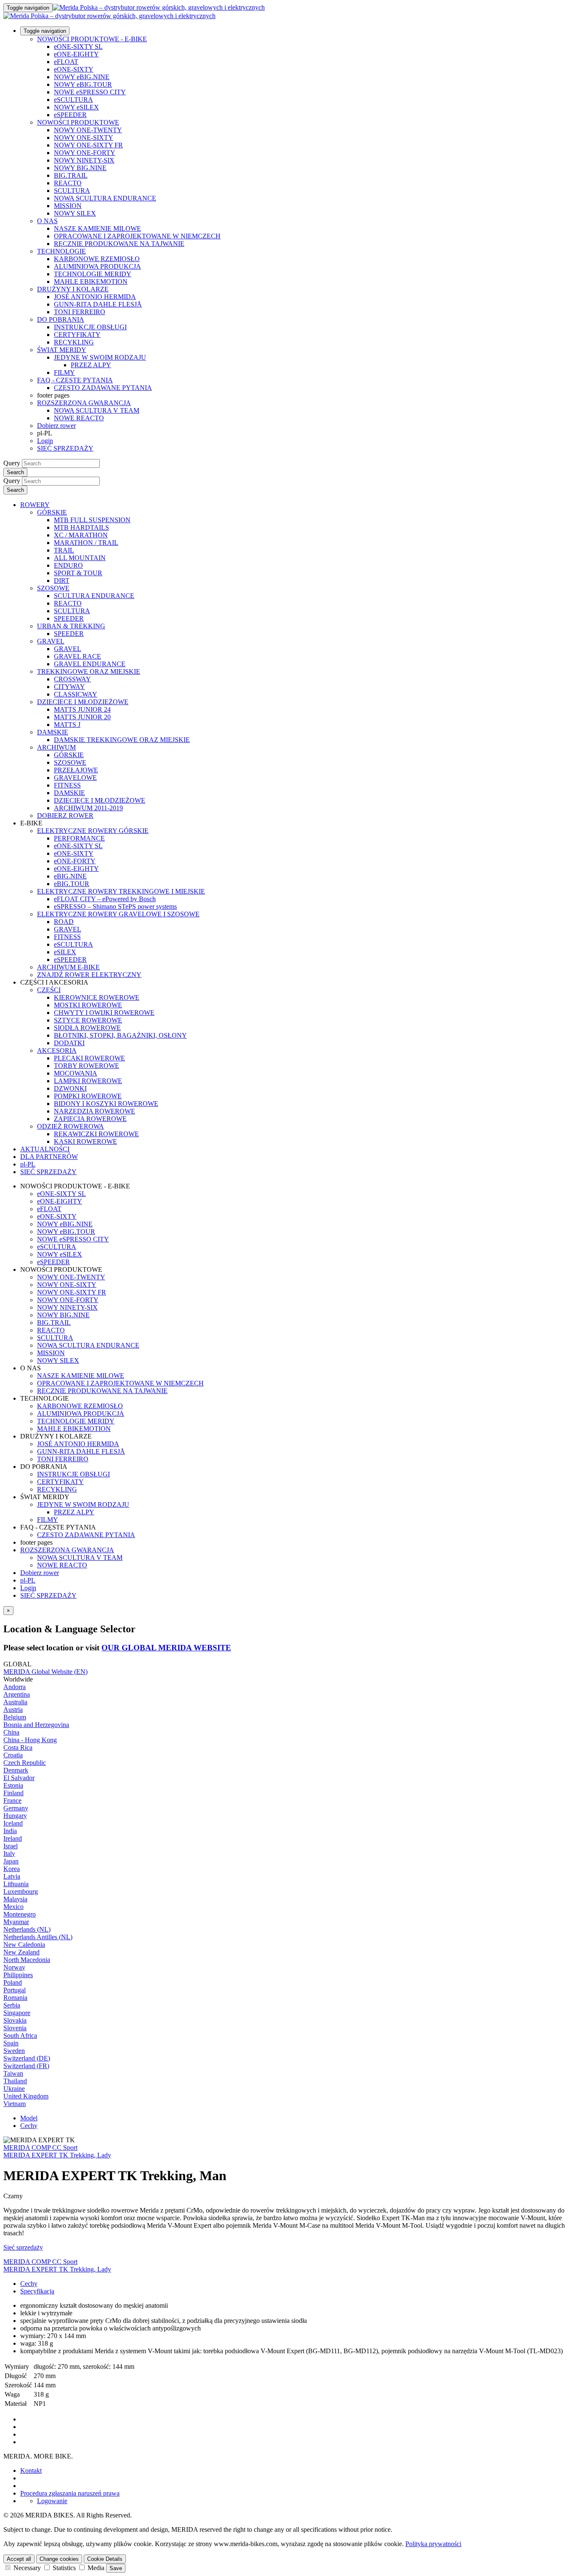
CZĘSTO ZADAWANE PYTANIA (103, 388)
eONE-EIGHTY (76, 54)
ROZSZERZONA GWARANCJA (84, 403)
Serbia (12, 2005)
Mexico (13, 1907)
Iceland (13, 1823)
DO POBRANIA (61, 319)
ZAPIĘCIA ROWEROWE (90, 1119)
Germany (16, 1808)
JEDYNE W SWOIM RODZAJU (100, 357)
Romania (15, 1998)
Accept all (19, 2559)
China (11, 1732)
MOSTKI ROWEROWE (88, 1005)
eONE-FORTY (75, 861)
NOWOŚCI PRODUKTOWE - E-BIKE (92, 39)
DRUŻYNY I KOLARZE (73, 289)
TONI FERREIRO (80, 312)
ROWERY (35, 505)
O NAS (47, 221)
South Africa (20, 2035)
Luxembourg (21, 1891)
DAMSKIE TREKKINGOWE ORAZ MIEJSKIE (122, 740)
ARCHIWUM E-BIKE (68, 967)
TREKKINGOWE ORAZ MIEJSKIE (89, 671)
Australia (15, 1702)
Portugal (15, 1990)
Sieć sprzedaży (23, 2247)
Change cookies (59, 2559)
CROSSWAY (72, 679)
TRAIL (64, 550)
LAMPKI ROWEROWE (88, 1081)
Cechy (29, 2126)
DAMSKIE (53, 732)
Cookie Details (105, 2559)
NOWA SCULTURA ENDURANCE (105, 198)
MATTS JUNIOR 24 (82, 709)
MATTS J (67, 725)
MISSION (68, 206)
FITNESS (67, 785)
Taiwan (13, 2073)
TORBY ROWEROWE (87, 1066)
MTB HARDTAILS (81, 527)
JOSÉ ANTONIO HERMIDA (95, 297)
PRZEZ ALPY (91, 365)
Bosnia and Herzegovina (36, 1725)
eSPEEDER (70, 115)
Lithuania (16, 1884)
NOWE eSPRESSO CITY (90, 92)
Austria (13, 1710)
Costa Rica (18, 1747)
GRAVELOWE (75, 778)
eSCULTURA (73, 100)
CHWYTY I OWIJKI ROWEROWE (104, 1013)
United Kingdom (26, 2096)
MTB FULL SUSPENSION (92, 520)
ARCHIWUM (56, 747)
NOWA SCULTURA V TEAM (97, 410)
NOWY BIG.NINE (80, 168)
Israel (11, 1846)
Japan (11, 1861)
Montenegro (20, 1914)
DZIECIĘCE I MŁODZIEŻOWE (83, 702)
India (10, 1831)
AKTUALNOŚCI (45, 1149)
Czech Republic (25, 1763)
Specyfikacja (37, 2291)
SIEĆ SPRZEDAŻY (65, 448)
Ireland (13, 1838)
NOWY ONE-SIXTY (84, 137)
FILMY (64, 372)
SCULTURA (72, 191)
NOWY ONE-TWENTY (88, 130)
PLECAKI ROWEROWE (89, 1058)
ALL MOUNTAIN (80, 558)
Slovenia (15, 2028)
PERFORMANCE (79, 838)
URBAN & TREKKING (71, 626)
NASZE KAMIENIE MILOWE (97, 228)
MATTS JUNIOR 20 (82, 717)
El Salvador (19, 1778)
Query (12, 463)
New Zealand (21, 1952)
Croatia (13, 1755)
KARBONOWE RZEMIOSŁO (97, 259)
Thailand (15, 2081)
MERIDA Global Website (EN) (45, 1672)
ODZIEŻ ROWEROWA (71, 1126)
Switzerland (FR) (26, 2066)
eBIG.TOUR (72, 884)
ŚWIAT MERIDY (62, 350)
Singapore (17, 2013)
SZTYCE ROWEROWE (88, 1020)
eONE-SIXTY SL (78, 47)
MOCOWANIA (76, 1073)
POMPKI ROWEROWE (88, 1096)
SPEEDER (69, 618)
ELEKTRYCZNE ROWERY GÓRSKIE (93, 831)
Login (45, 441)
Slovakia (15, 2020)
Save (116, 2568)
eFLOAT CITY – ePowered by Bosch (105, 899)
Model (29, 2118)
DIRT (62, 581)
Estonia (13, 1785)
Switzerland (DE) (27, 2058)
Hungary (15, 1816)
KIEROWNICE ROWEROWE (97, 997)
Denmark (16, 1770)
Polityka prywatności (433, 2544)
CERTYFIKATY (77, 335)
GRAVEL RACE (77, 656)
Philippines (18, 1975)
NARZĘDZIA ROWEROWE (95, 1111)
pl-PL (28, 1580)
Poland (13, 1982)
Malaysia (15, 1899)
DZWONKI (70, 1088)
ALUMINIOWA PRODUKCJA (97, 266)
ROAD (64, 922)
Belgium (15, 1717)
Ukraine (14, 2089)
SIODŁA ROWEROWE (87, 1028)
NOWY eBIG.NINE (82, 77)
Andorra (15, 1687)
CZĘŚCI (49, 990)
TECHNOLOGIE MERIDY (93, 274)
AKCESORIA (57, 1050)
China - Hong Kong (30, 1740)
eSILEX (65, 952)
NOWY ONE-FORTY (85, 153)
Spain (11, 2043)
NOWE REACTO (79, 418)
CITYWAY (69, 687)
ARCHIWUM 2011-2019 (88, 808)
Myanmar (16, 1922)
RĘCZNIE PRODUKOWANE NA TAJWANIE (119, 244)
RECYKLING (74, 342)
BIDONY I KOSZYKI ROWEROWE (106, 1104)
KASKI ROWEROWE (85, 1141)
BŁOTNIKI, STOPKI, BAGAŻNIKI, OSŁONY (120, 1035)
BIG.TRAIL (71, 175)
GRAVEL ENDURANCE (90, 664)
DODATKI (69, 1043)
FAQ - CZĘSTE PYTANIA (75, 380)
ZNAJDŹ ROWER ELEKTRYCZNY (89, 975)
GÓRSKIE (52, 512)
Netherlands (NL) (27, 1929)
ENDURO (68, 565)
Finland (13, 1793)
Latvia (12, 1876)
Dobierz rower (56, 426)
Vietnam (15, 2104)
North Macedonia (27, 1960)
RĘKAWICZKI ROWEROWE (96, 1134)
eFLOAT (66, 62)
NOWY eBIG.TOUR (83, 84)
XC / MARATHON (81, 535)
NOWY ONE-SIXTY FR (88, 145)
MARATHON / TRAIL (86, 543)
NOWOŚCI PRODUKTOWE (78, 122)
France (12, 1801)
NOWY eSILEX (76, 107)
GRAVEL (51, 641)
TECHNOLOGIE (61, 251)
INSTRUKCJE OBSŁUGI (90, 327)
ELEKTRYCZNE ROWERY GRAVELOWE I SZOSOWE (118, 914)
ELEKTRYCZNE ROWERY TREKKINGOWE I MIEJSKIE (121, 891)
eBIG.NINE (70, 876)
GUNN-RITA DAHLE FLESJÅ (98, 304)
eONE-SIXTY (74, 69)
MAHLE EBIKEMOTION (91, 282)
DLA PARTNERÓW (49, 1157)
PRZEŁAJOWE (76, 770)
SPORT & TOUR (78, 573)
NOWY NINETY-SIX (84, 160)
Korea (12, 1869)
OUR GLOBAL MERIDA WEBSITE (166, 1648)
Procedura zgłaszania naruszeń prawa (70, 2493)
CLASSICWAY (76, 694)
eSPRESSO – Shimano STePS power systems (115, 906)
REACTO (68, 183)
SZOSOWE (53, 588)
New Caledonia (24, 1945)
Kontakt (31, 2471)
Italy (9, 1854)
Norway (14, 1967)
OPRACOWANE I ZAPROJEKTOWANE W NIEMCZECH (137, 236)
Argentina (17, 1694)
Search (15, 472)
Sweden (14, 2051)
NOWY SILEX (75, 213)
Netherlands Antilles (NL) (38, 1937)
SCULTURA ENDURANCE (94, 596)
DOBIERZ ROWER (65, 816)
